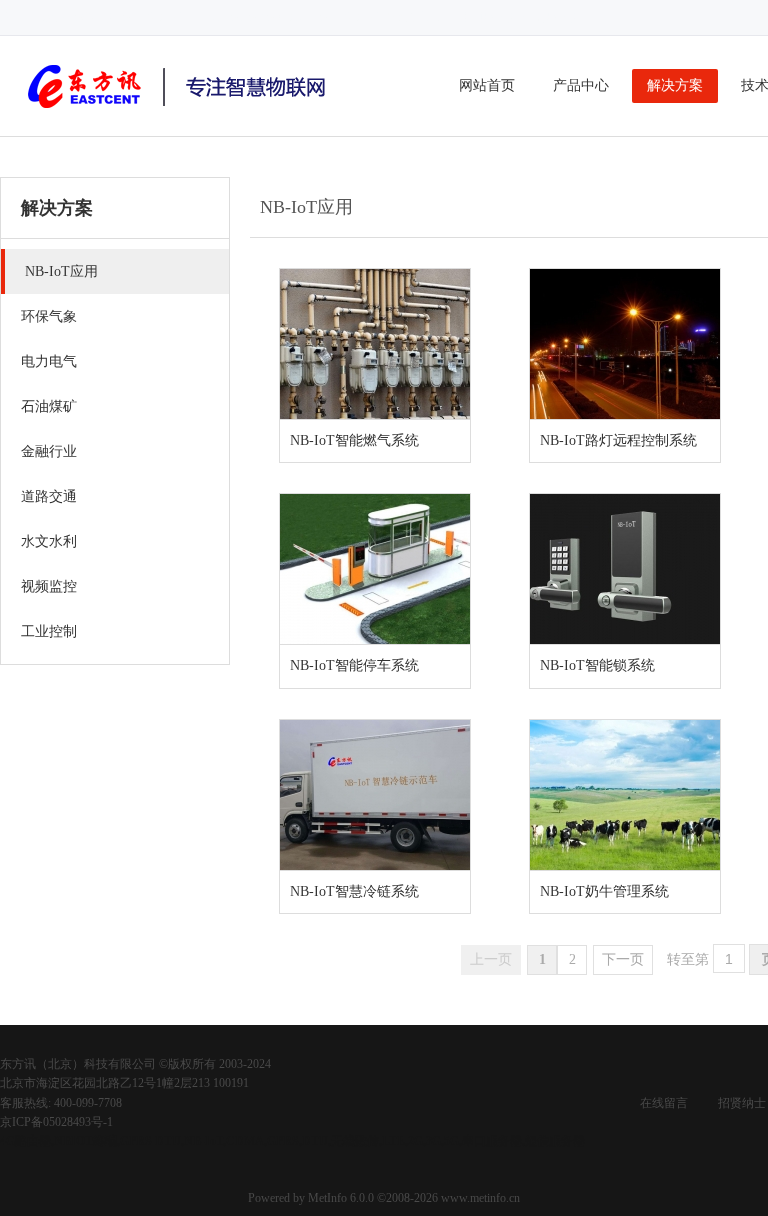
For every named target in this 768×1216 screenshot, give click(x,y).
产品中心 (581, 85)
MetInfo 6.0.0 (341, 1198)
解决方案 (675, 85)
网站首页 (487, 85)
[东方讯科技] (180, 111)
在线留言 (664, 1103)
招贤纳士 (742, 1103)
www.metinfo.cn (480, 1198)
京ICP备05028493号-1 (56, 1122)
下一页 (623, 959)
